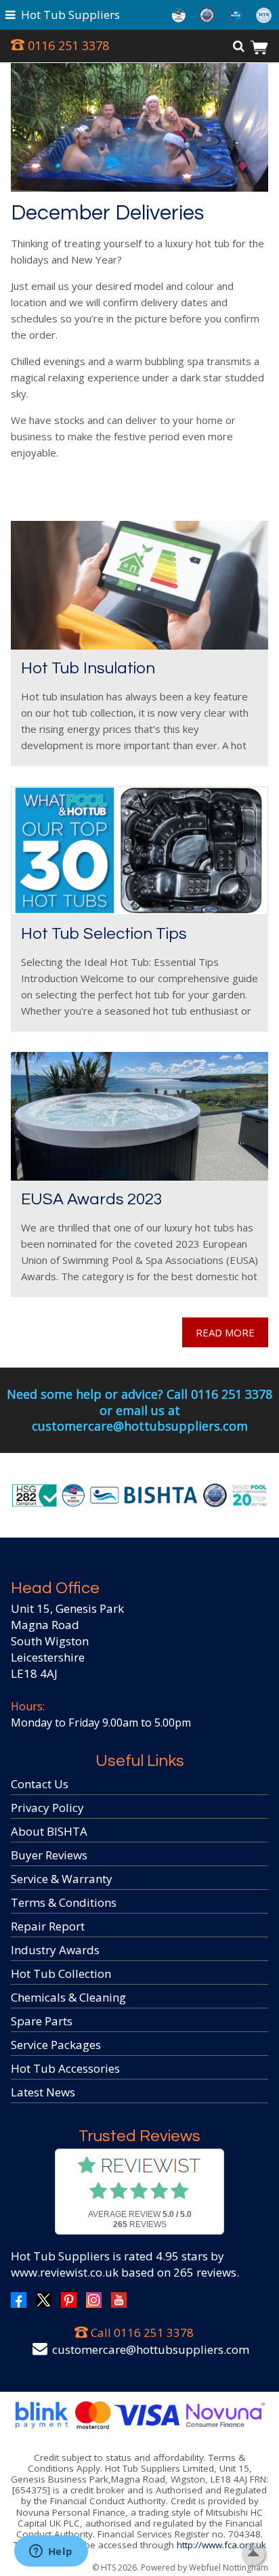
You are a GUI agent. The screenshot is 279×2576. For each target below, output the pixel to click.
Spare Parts (42, 2021)
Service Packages (56, 2045)
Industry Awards (55, 1950)
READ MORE (225, 1332)
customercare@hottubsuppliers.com (151, 2349)
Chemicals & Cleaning (68, 1997)
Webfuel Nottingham (229, 2568)
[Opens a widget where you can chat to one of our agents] (51, 2552)
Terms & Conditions (64, 1902)
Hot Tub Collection (61, 1973)
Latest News (43, 2092)
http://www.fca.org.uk (221, 2545)
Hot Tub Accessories (65, 2068)
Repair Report (48, 1926)
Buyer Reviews (49, 1855)
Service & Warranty (62, 1879)
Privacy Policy (47, 1808)
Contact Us (40, 1784)
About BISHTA (49, 1831)
